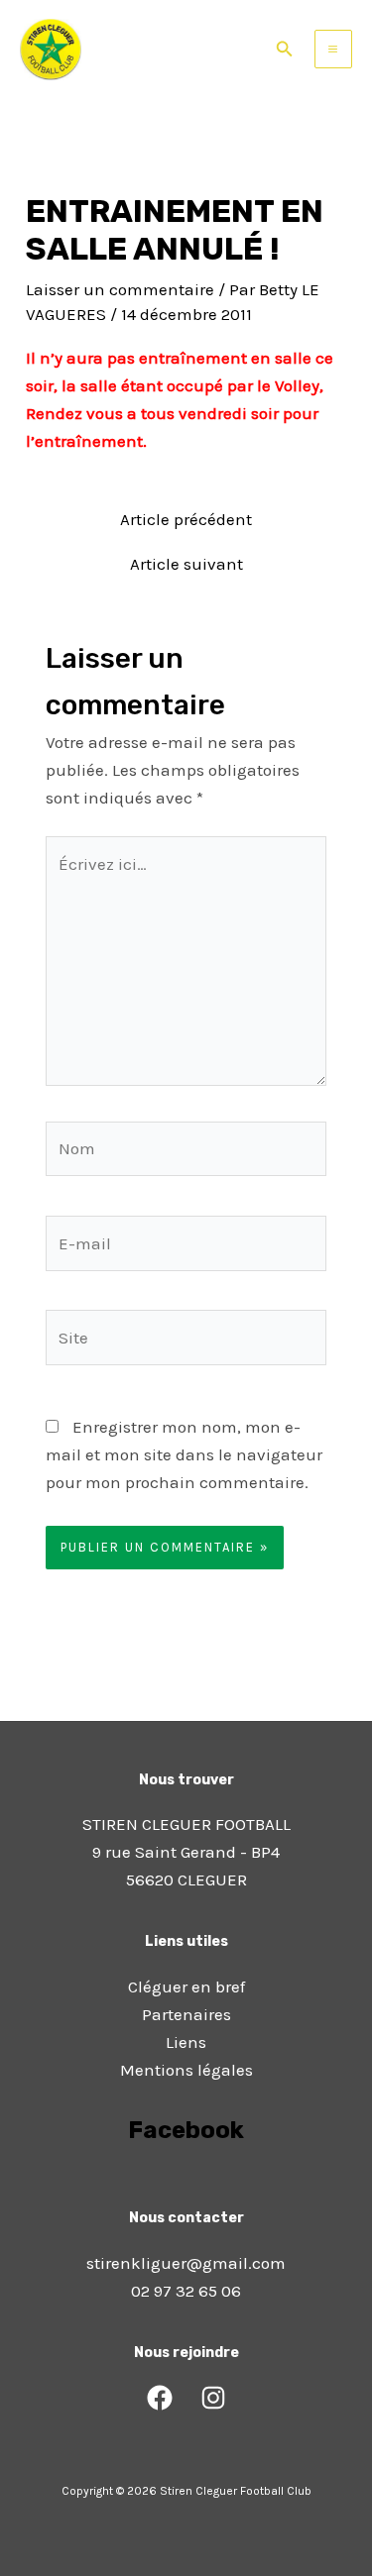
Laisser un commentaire (120, 289)
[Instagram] (213, 2398)
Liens (186, 2042)
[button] (285, 50)
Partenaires (186, 2014)
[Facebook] (160, 2398)
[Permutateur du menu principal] (334, 49)
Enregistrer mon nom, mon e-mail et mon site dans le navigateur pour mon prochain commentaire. (184, 1454)
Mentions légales (186, 2070)
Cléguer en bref (186, 1986)
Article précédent (186, 520)
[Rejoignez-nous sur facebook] (186, 2186)
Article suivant (186, 564)
